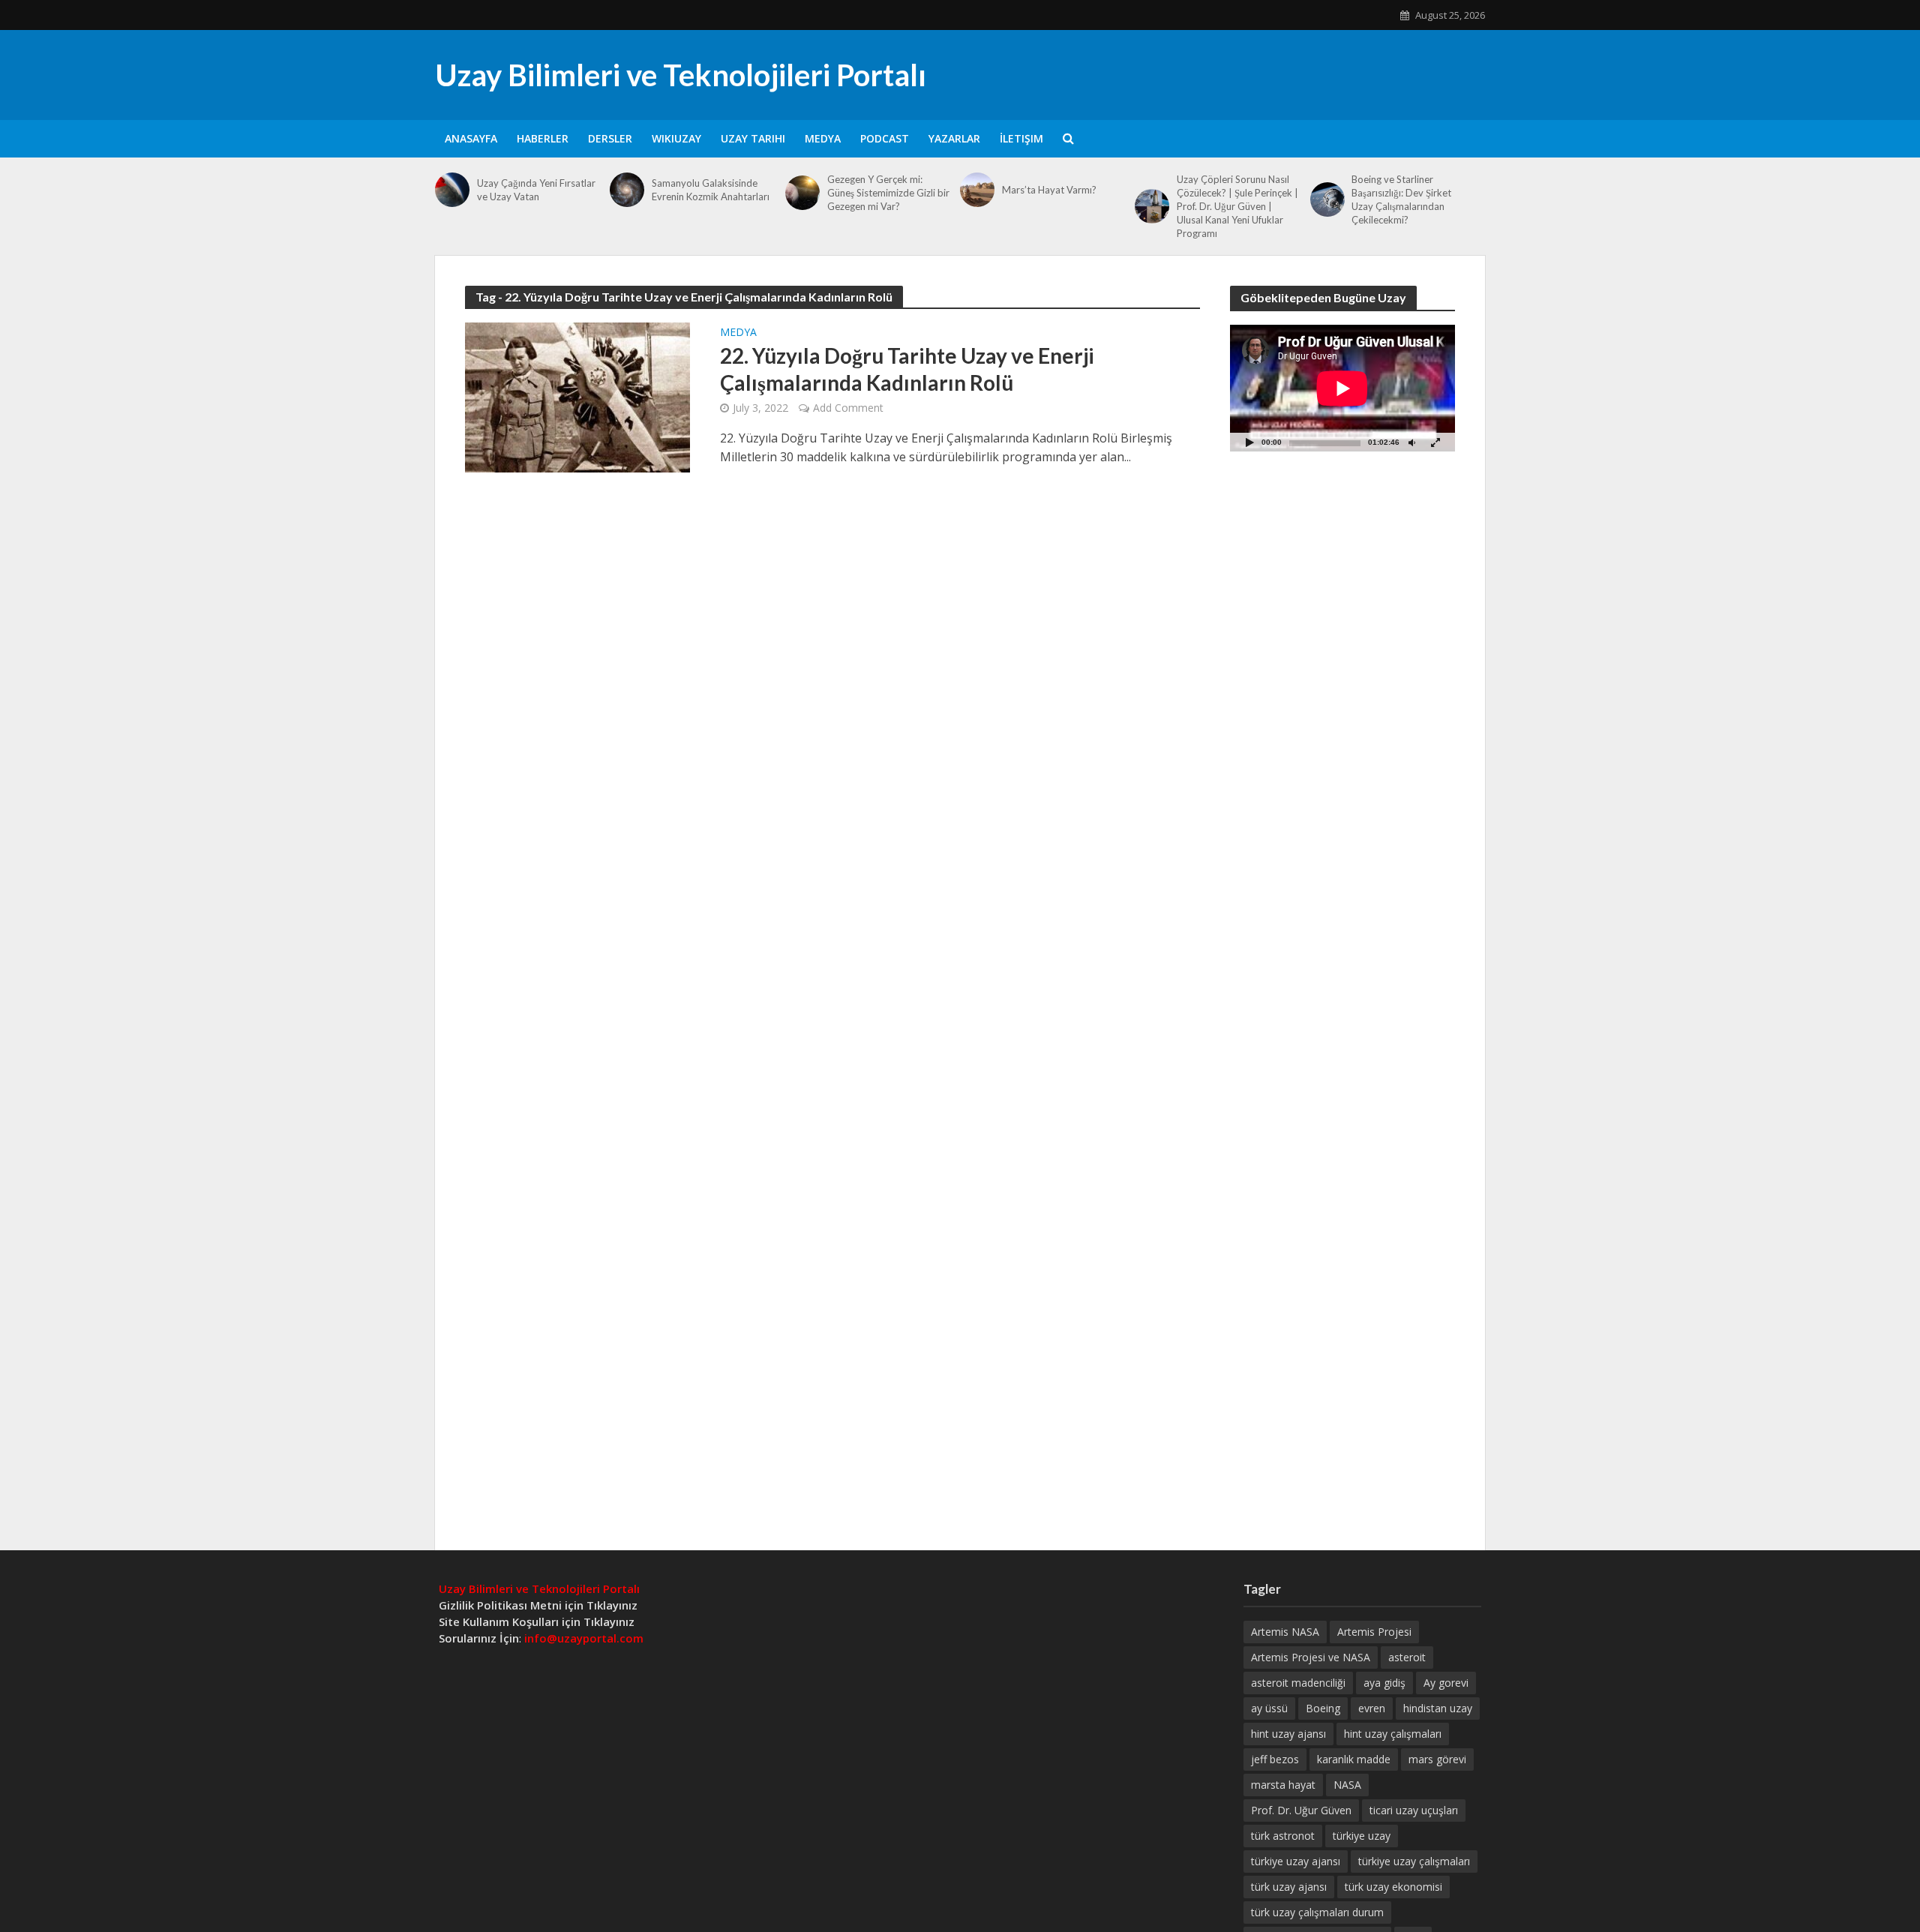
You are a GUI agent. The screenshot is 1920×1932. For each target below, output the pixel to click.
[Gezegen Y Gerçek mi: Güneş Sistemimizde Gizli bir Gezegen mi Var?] (802, 193)
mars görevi (1437, 1759)
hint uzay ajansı (1288, 1734)
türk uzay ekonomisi (1393, 1887)
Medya (823, 138)
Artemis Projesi (1374, 1632)
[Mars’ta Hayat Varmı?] (977, 190)
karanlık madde (1354, 1759)
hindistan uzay (1438, 1708)
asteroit (1407, 1657)
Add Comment (848, 408)
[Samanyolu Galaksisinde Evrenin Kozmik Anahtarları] (627, 190)
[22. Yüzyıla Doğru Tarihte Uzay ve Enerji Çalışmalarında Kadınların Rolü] (577, 396)
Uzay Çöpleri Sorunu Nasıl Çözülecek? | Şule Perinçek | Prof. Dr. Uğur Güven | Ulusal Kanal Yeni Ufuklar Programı (1237, 206)
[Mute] (1411, 442)
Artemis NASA (1285, 1632)
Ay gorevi (1446, 1683)
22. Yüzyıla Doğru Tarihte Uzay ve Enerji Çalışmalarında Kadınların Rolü (907, 369)
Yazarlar (954, 138)
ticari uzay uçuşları (1414, 1810)
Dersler (610, 138)
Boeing (1323, 1708)
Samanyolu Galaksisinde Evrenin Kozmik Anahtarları (711, 190)
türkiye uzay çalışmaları (1414, 1861)
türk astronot (1283, 1836)
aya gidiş (1384, 1683)
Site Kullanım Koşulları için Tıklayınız (537, 1621)
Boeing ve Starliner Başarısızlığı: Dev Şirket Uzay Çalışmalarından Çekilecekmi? (1401, 199)
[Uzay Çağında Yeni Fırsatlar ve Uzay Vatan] (452, 190)
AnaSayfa (471, 138)
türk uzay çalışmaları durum (1317, 1912)
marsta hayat (1283, 1785)
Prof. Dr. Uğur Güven (1301, 1810)
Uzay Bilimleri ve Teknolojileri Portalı (681, 75)
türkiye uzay (1362, 1836)
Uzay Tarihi (753, 138)
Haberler (543, 138)
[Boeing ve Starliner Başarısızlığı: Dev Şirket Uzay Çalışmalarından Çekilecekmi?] (1327, 199)
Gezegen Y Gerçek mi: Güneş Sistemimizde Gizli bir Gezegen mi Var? (888, 193)
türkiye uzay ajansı (1296, 1861)
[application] (1342, 388)
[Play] (1249, 442)
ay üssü (1269, 1708)
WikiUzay (676, 138)
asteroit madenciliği (1298, 1683)
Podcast (885, 138)
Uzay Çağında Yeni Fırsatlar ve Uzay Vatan (536, 190)
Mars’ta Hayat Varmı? (1049, 190)
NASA (1347, 1785)
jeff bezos (1275, 1759)
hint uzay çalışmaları (1393, 1734)
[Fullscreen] (1435, 442)
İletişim (1021, 138)
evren (1372, 1708)
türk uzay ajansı (1289, 1887)
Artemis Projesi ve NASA (1311, 1657)
